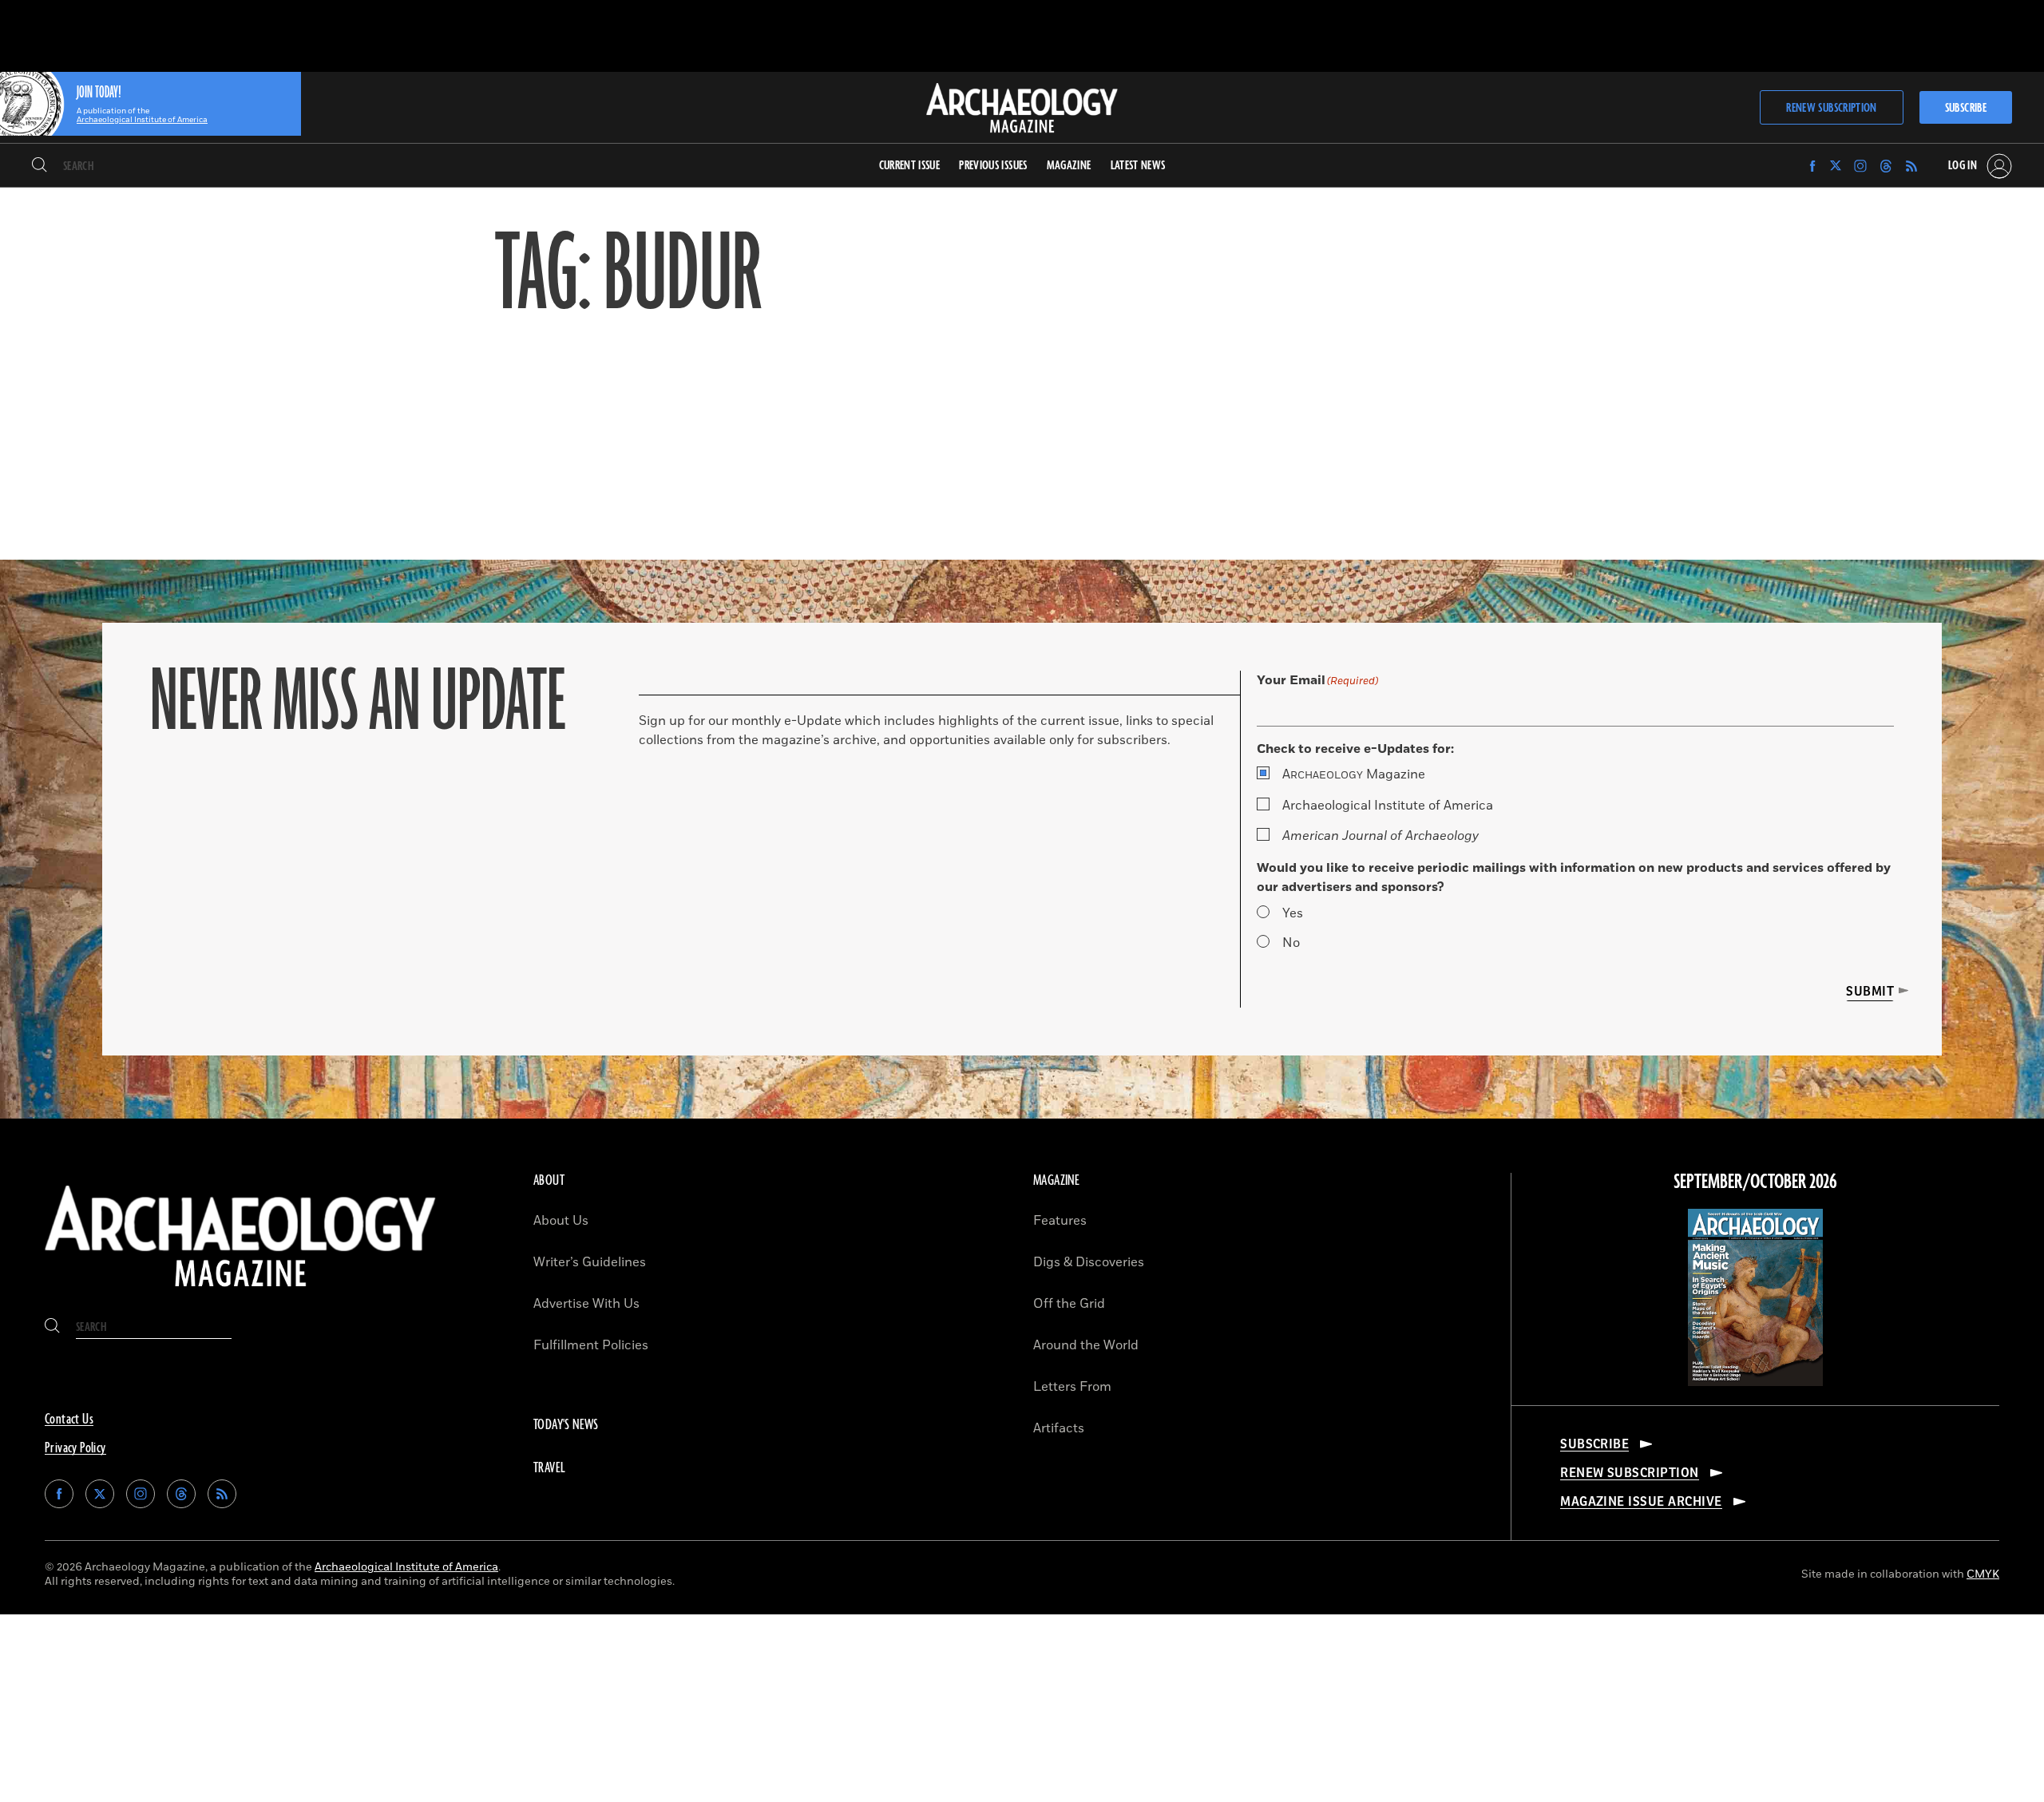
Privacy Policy (75, 1448)
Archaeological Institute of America (1388, 806)
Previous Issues (993, 166)
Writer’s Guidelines (590, 1262)
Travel (549, 1468)
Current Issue (910, 166)
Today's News (566, 1425)
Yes (1293, 913)
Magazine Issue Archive (1641, 1502)
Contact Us (69, 1420)
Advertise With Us (586, 1304)
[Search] (40, 166)
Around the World (1086, 1345)
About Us (561, 1221)
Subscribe (1966, 108)
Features (1060, 1221)
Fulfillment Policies (591, 1345)
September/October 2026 (1755, 1182)
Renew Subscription (1831, 108)
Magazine (1354, 774)
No (1291, 943)
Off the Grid (1069, 1304)
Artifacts (1059, 1428)
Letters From (1072, 1387)
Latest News (1138, 166)
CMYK (1983, 1574)
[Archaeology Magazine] (240, 1293)
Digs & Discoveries (1089, 1262)
